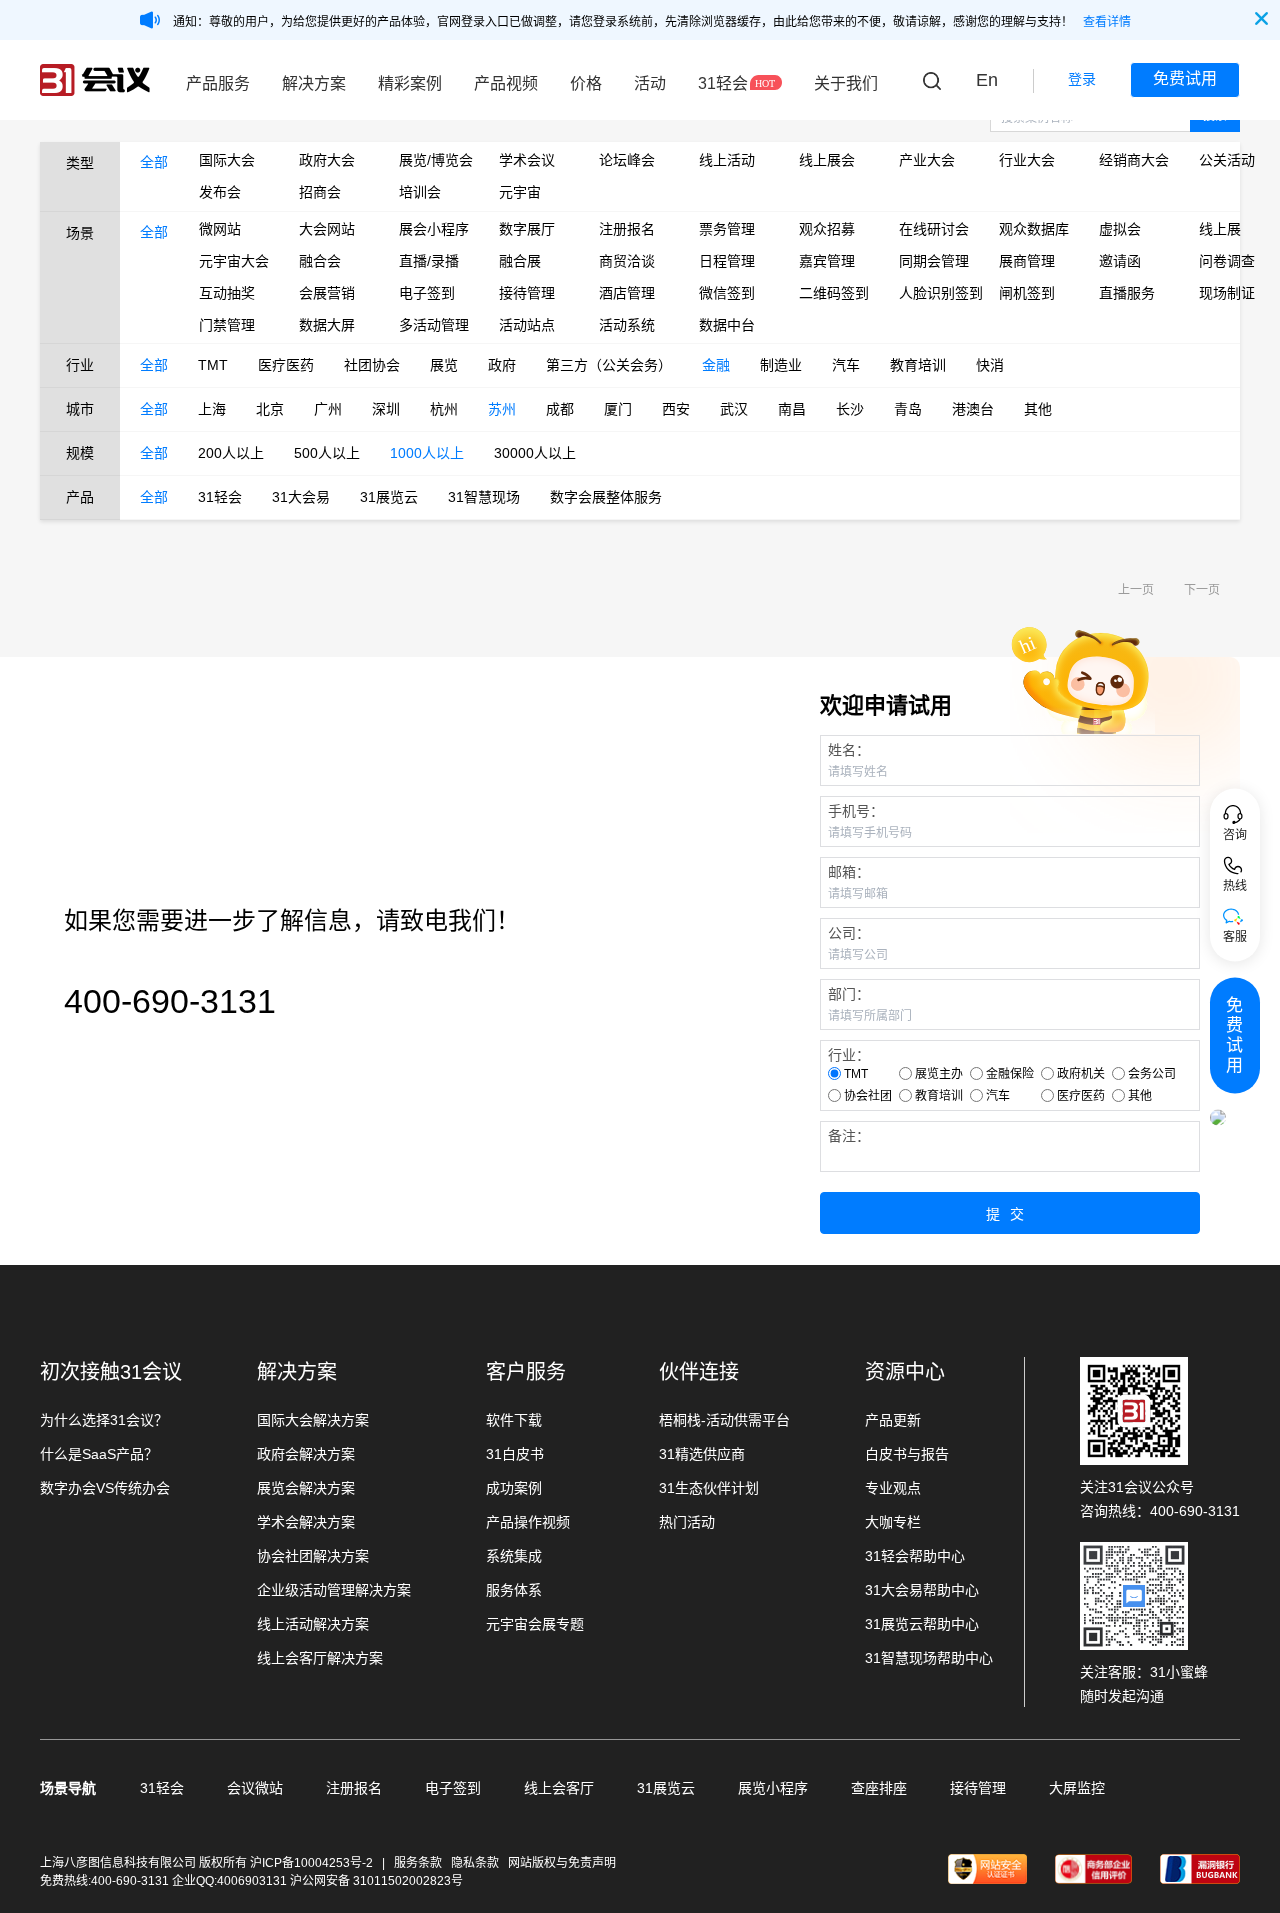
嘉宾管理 (827, 261)
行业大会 (1027, 160)
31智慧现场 (484, 497)
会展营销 (327, 293)
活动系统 (627, 325)
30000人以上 (535, 453)
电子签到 (427, 293)
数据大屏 (327, 325)
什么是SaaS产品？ (99, 1454)
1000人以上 (427, 453)
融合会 (320, 261)
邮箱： (849, 872)
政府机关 (1081, 1074)
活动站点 (527, 325)
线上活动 (727, 160)
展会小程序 (434, 229)
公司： (849, 933)
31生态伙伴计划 (709, 1488)
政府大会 (327, 160)
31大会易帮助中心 (922, 1590)
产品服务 (218, 83)
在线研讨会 (934, 229)
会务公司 (1152, 1074)
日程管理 (727, 261)
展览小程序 (773, 1788)
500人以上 (327, 453)
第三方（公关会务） (609, 365)
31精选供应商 (702, 1454)
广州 (328, 409)
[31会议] (95, 80)
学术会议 (527, 160)
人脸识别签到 (934, 293)
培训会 (420, 192)
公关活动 (1227, 160)
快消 (990, 365)
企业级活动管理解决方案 (334, 1590)
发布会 (220, 192)
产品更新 (893, 1420)
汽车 (846, 365)
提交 (1010, 1214)
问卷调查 (1227, 261)
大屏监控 (1077, 1788)
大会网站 (327, 229)
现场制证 (1227, 293)
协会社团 (868, 1096)
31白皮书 (515, 1454)
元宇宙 (520, 192)
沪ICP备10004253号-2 (313, 1863)
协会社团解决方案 (313, 1556)
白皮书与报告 (907, 1454)
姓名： (849, 750)
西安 (676, 409)
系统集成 (514, 1556)
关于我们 (846, 83)
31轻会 (723, 83)
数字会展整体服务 (606, 497)
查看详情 (1107, 22)
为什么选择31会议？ (104, 1420)
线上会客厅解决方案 (320, 1658)
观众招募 (827, 229)
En (987, 80)
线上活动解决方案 (313, 1624)
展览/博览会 (434, 160)
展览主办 (939, 1074)
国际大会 (227, 160)
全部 (154, 162)
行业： (849, 1055)
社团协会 (372, 365)
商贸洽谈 (627, 261)
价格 (586, 83)
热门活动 (687, 1522)
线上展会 (827, 160)
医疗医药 (286, 365)
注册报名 (627, 229)
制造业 (781, 365)
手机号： (856, 811)
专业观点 (893, 1488)
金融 (716, 365)
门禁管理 (227, 325)
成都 (560, 409)
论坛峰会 (627, 160)
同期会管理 (934, 261)
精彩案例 (410, 83)
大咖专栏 (893, 1522)
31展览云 (389, 497)
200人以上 (231, 453)
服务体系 (514, 1590)
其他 (1038, 409)
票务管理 (727, 229)
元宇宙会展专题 (535, 1624)
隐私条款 (475, 1863)
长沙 (850, 409)
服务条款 (418, 1863)
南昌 (792, 409)
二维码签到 (834, 293)
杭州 (444, 409)
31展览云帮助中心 (922, 1624)
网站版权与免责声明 (562, 1863)
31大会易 (301, 497)
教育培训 (918, 365)
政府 (502, 365)
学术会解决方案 (306, 1522)
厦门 (618, 409)
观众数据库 (1034, 229)
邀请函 (1120, 261)
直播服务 (1127, 293)
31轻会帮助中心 (915, 1556)
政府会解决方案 (306, 1454)
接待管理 (527, 293)
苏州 (502, 409)
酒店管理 (627, 293)
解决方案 (314, 83)
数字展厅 (527, 229)
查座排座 (879, 1788)
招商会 (320, 192)
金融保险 (1010, 1074)
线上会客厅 (559, 1788)
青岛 (908, 409)
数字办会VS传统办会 (105, 1488)
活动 (650, 83)
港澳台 (973, 409)
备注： (849, 1136)
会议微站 (255, 1788)
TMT (213, 365)
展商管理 (1027, 261)
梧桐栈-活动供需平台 (724, 1420)
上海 (212, 409)
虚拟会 (1120, 229)
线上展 (1220, 229)
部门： (849, 994)
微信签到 (727, 293)
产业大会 (927, 160)
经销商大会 (1134, 160)
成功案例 (514, 1488)
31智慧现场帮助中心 (929, 1658)
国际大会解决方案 (313, 1420)
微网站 (220, 229)
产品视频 (506, 83)
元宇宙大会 (234, 261)
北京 (270, 409)
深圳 (386, 409)
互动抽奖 (227, 293)
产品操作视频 (528, 1522)
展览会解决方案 (306, 1488)
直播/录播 (429, 261)
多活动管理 (434, 325)
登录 (1082, 79)
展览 (444, 365)
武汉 (734, 409)
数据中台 (727, 325)
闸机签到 (1027, 293)
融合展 (520, 261)
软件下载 (514, 1420)
